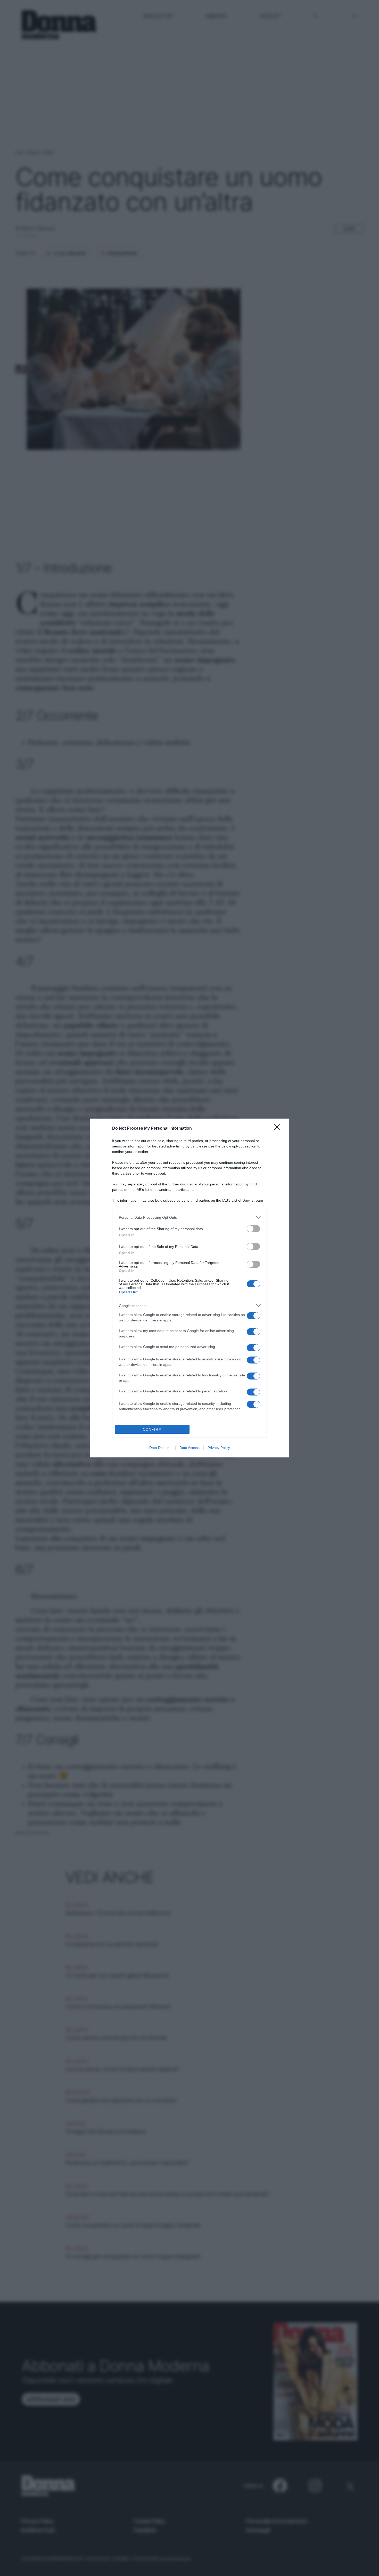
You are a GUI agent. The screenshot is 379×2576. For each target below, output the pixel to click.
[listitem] (190, 1217)
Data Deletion (160, 1448)
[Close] (279, 1129)
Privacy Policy (219, 1448)
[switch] (253, 1229)
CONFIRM (152, 1429)
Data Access (190, 1448)
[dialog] (190, 1288)
